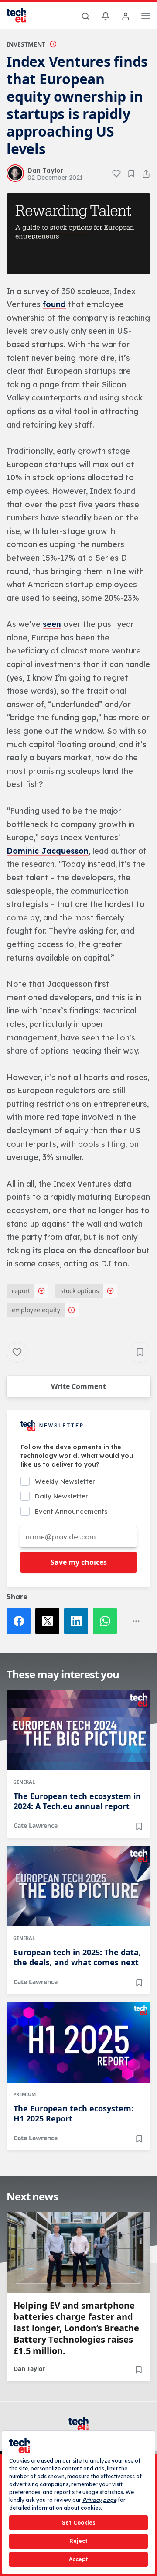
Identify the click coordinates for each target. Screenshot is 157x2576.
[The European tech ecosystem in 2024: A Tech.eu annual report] (78, 1730)
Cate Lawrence (36, 1825)
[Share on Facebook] (21, 1621)
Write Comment (78, 1386)
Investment (26, 44)
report (21, 1291)
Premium (24, 2094)
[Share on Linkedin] (78, 1621)
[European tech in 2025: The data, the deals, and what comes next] (78, 1886)
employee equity (36, 1310)
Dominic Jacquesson (48, 851)
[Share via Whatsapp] (107, 1621)
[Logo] (22, 15)
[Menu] (146, 17)
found (54, 304)
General (24, 1782)
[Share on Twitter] (50, 1621)
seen (52, 624)
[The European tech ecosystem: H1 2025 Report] (78, 2042)
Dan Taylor (29, 2369)
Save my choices (79, 1562)
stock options (80, 1291)
